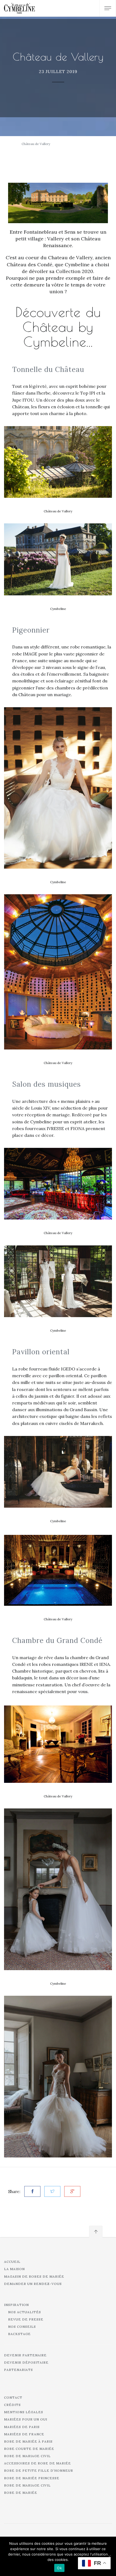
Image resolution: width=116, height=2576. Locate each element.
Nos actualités (25, 2312)
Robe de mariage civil (27, 2456)
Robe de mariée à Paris (28, 2441)
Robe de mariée (21, 2493)
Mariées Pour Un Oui (26, 2419)
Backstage (19, 2334)
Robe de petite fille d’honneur (39, 2470)
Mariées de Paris (22, 2427)
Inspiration (16, 2305)
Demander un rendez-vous (33, 2284)
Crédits (12, 2405)
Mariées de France (24, 2434)
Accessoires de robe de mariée (37, 2463)
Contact (13, 2397)
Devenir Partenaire (25, 2355)
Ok (59, 2568)
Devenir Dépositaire (26, 2362)
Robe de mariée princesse (32, 2478)
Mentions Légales (24, 2412)
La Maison (14, 2269)
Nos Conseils (22, 2327)
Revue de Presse (26, 2319)
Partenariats (18, 2370)
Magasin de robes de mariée (34, 2276)
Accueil (12, 2262)
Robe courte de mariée (29, 2449)
